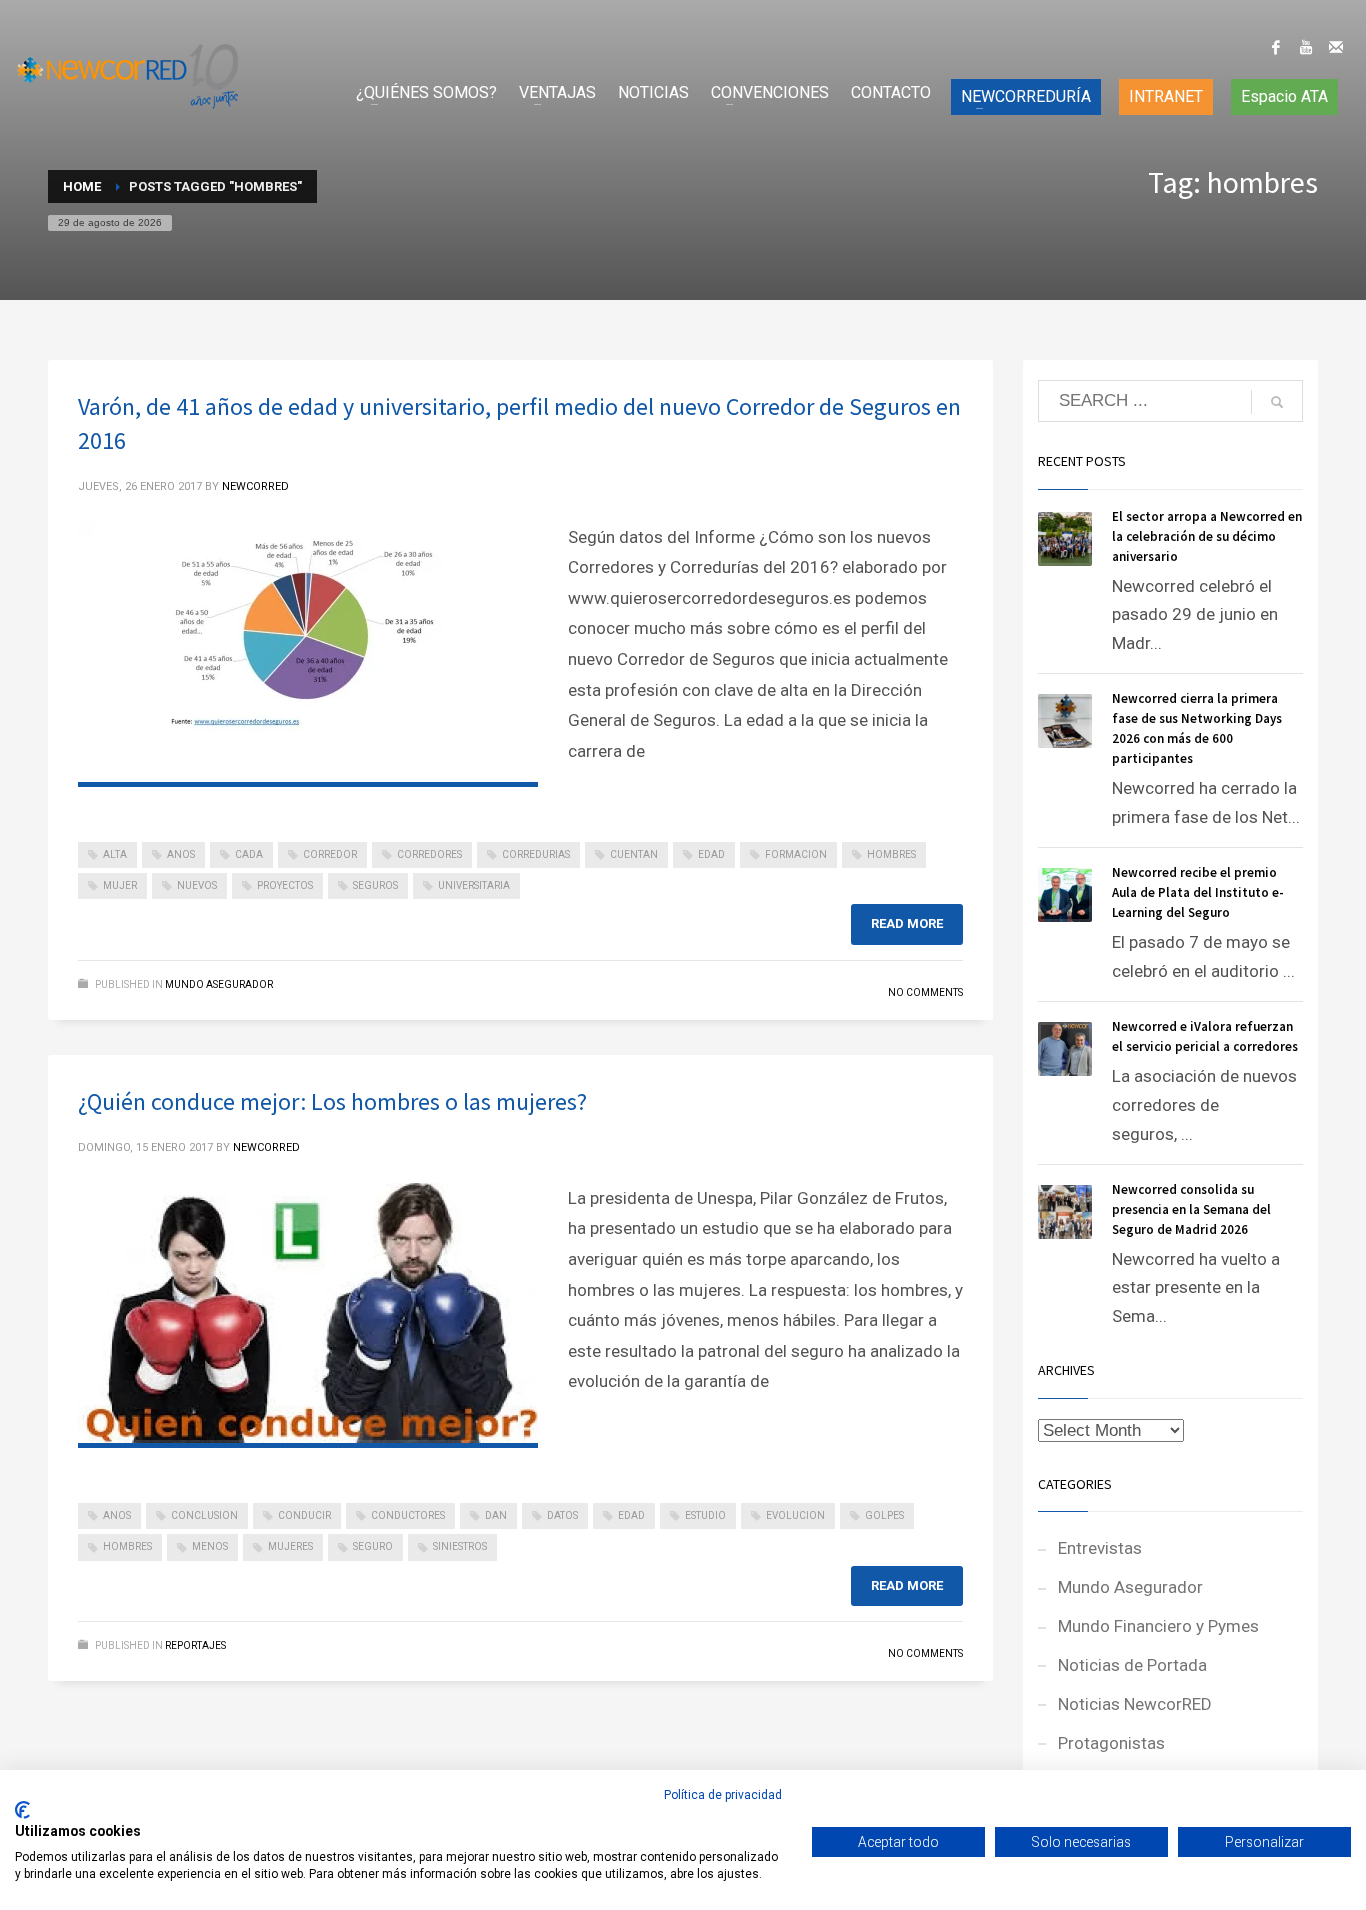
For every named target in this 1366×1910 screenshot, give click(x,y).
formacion (796, 854)
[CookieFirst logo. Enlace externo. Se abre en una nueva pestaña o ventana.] (22, 1810)
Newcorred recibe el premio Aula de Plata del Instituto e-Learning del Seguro (1198, 892)
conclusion (204, 1515)
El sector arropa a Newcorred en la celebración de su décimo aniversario (1207, 536)
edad (711, 854)
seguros (375, 885)
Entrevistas (1100, 1548)
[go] (1277, 402)
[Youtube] (1306, 47)
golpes (884, 1515)
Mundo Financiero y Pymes (1158, 1626)
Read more (907, 923)
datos (562, 1515)
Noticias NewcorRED (1135, 1704)
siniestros (460, 1546)
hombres (891, 854)
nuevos (197, 885)
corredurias (536, 854)
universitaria (474, 885)
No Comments (925, 992)
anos (181, 854)
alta (115, 854)
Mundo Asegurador (219, 984)
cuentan (634, 854)
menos (210, 1546)
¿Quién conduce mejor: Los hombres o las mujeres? (332, 1101)
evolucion (795, 1515)
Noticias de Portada (1132, 1665)
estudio (705, 1515)
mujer (120, 885)
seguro (373, 1546)
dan (496, 1515)
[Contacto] (1336, 47)
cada (249, 854)
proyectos (285, 885)
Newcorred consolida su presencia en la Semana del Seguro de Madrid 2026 (1191, 1209)
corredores (429, 854)
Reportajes (195, 1645)
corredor (330, 854)
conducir (304, 1515)
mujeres (290, 1546)
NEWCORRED (255, 486)
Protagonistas (1111, 1743)
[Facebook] (1276, 47)
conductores (408, 1515)
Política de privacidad (723, 1795)
